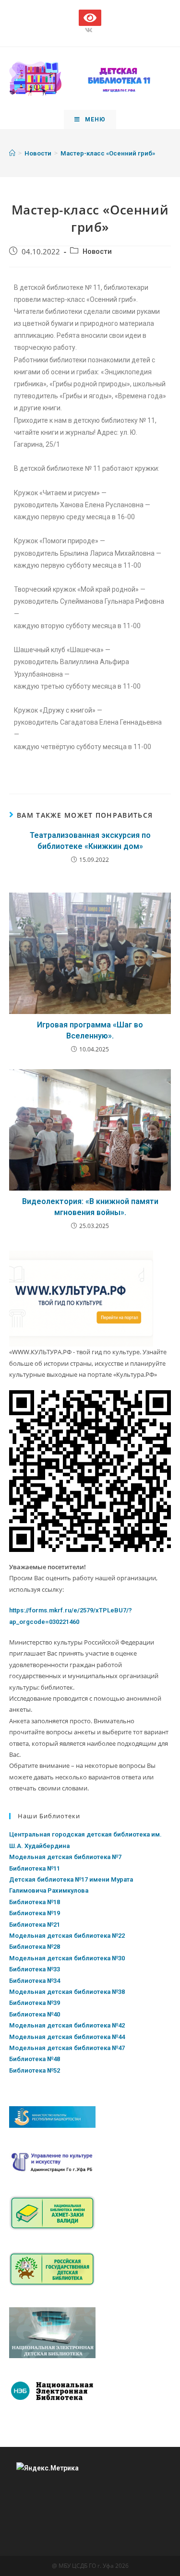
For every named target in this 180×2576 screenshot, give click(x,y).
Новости (97, 252)
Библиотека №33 (35, 1969)
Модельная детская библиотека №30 (67, 1958)
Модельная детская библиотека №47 (67, 2048)
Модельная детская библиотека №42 (67, 2025)
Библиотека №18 (35, 1902)
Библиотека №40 (35, 2014)
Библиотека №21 (35, 1925)
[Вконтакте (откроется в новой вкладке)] (90, 30)
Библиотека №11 (35, 1868)
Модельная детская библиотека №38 (67, 1992)
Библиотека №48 (35, 2059)
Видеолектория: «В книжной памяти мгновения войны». (90, 1207)
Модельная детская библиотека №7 (65, 1857)
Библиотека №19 (35, 1913)
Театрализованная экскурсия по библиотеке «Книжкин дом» (90, 841)
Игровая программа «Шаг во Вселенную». (90, 1030)
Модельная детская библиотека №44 (67, 2037)
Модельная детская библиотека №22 (67, 1936)
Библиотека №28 (35, 1947)
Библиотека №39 (35, 2003)
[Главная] (12, 153)
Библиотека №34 (35, 1981)
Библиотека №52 (35, 2070)
